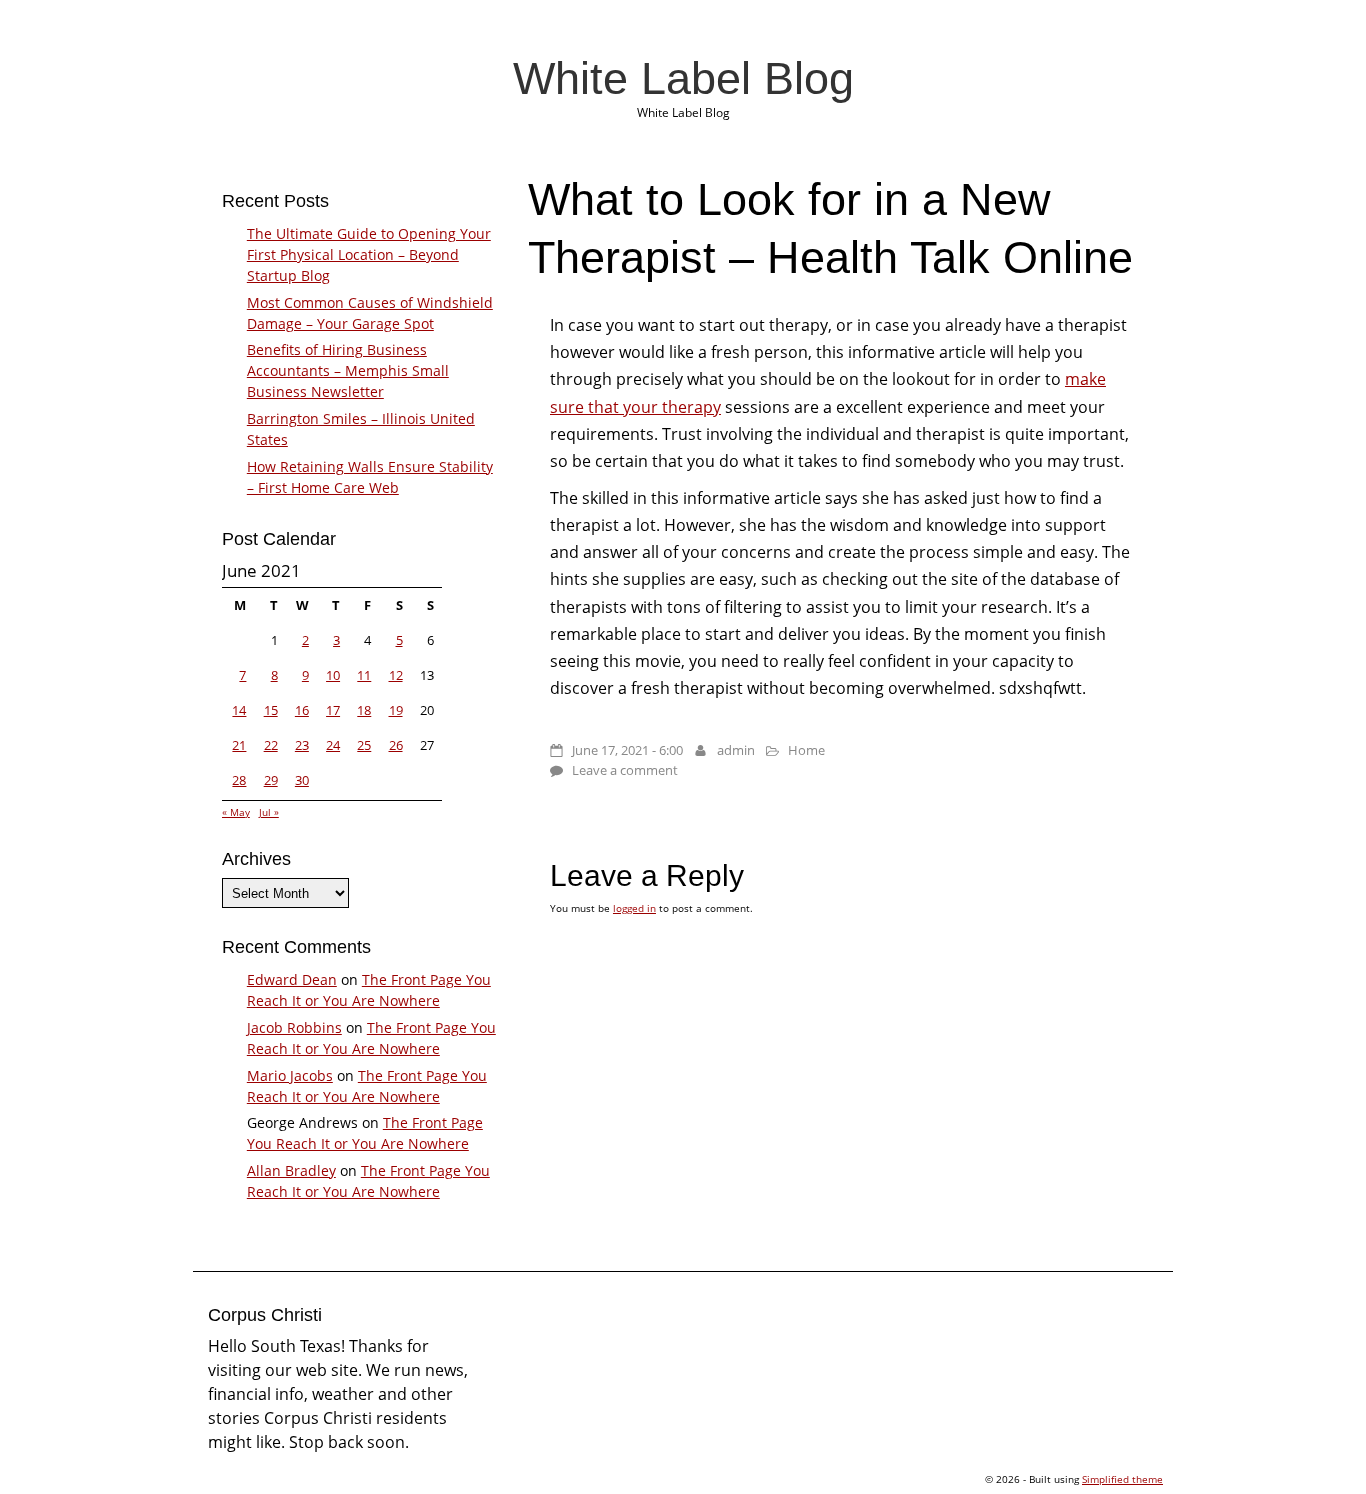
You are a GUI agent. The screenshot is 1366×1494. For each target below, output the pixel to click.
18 (364, 710)
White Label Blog (683, 78)
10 (333, 675)
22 (271, 745)
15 (271, 710)
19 (396, 710)
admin (736, 750)
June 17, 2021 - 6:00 (627, 750)
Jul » (269, 812)
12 (396, 675)
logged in (634, 908)
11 (364, 675)
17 (333, 710)
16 (302, 710)
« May (236, 812)
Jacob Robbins (294, 1027)
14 (239, 710)
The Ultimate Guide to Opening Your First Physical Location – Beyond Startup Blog (369, 254)
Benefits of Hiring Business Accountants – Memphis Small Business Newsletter (348, 370)
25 (364, 745)
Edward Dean (292, 979)
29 (271, 780)
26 (396, 745)
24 (333, 745)
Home (806, 750)
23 (302, 745)
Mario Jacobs (290, 1075)
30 (302, 780)
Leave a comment (625, 770)
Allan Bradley (291, 1170)
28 (239, 780)
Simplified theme (1122, 1479)
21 (239, 745)
